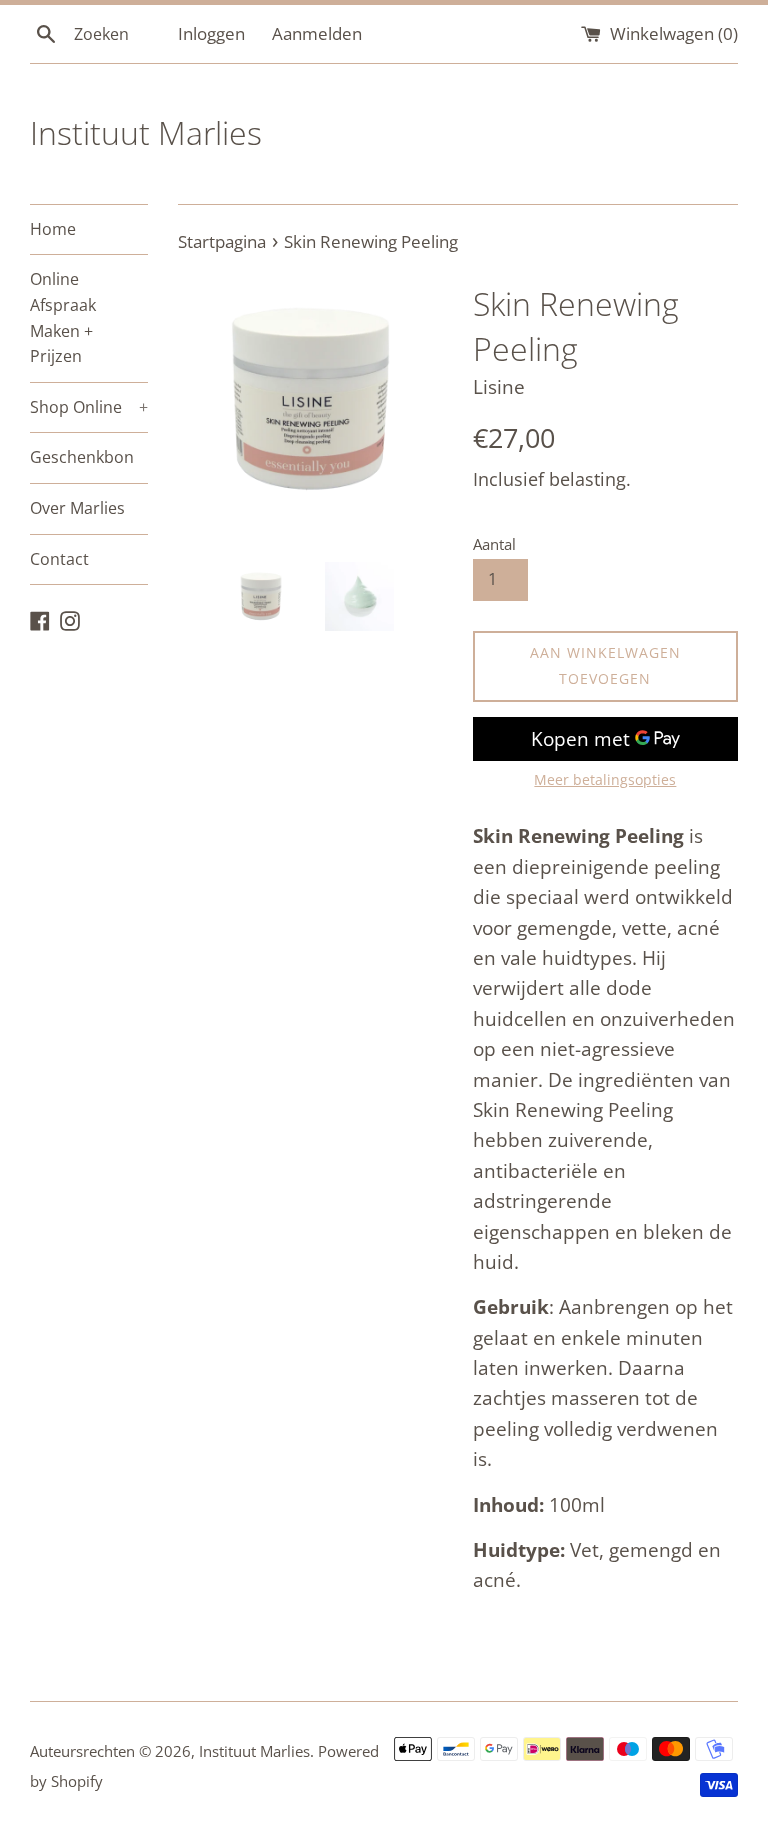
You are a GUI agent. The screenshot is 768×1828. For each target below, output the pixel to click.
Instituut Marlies (146, 132)
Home (53, 229)
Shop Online (89, 407)
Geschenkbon (82, 457)
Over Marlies (77, 508)
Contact (59, 559)
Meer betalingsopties (605, 779)
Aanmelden (317, 33)
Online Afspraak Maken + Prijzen (63, 317)
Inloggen (211, 33)
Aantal (494, 544)
